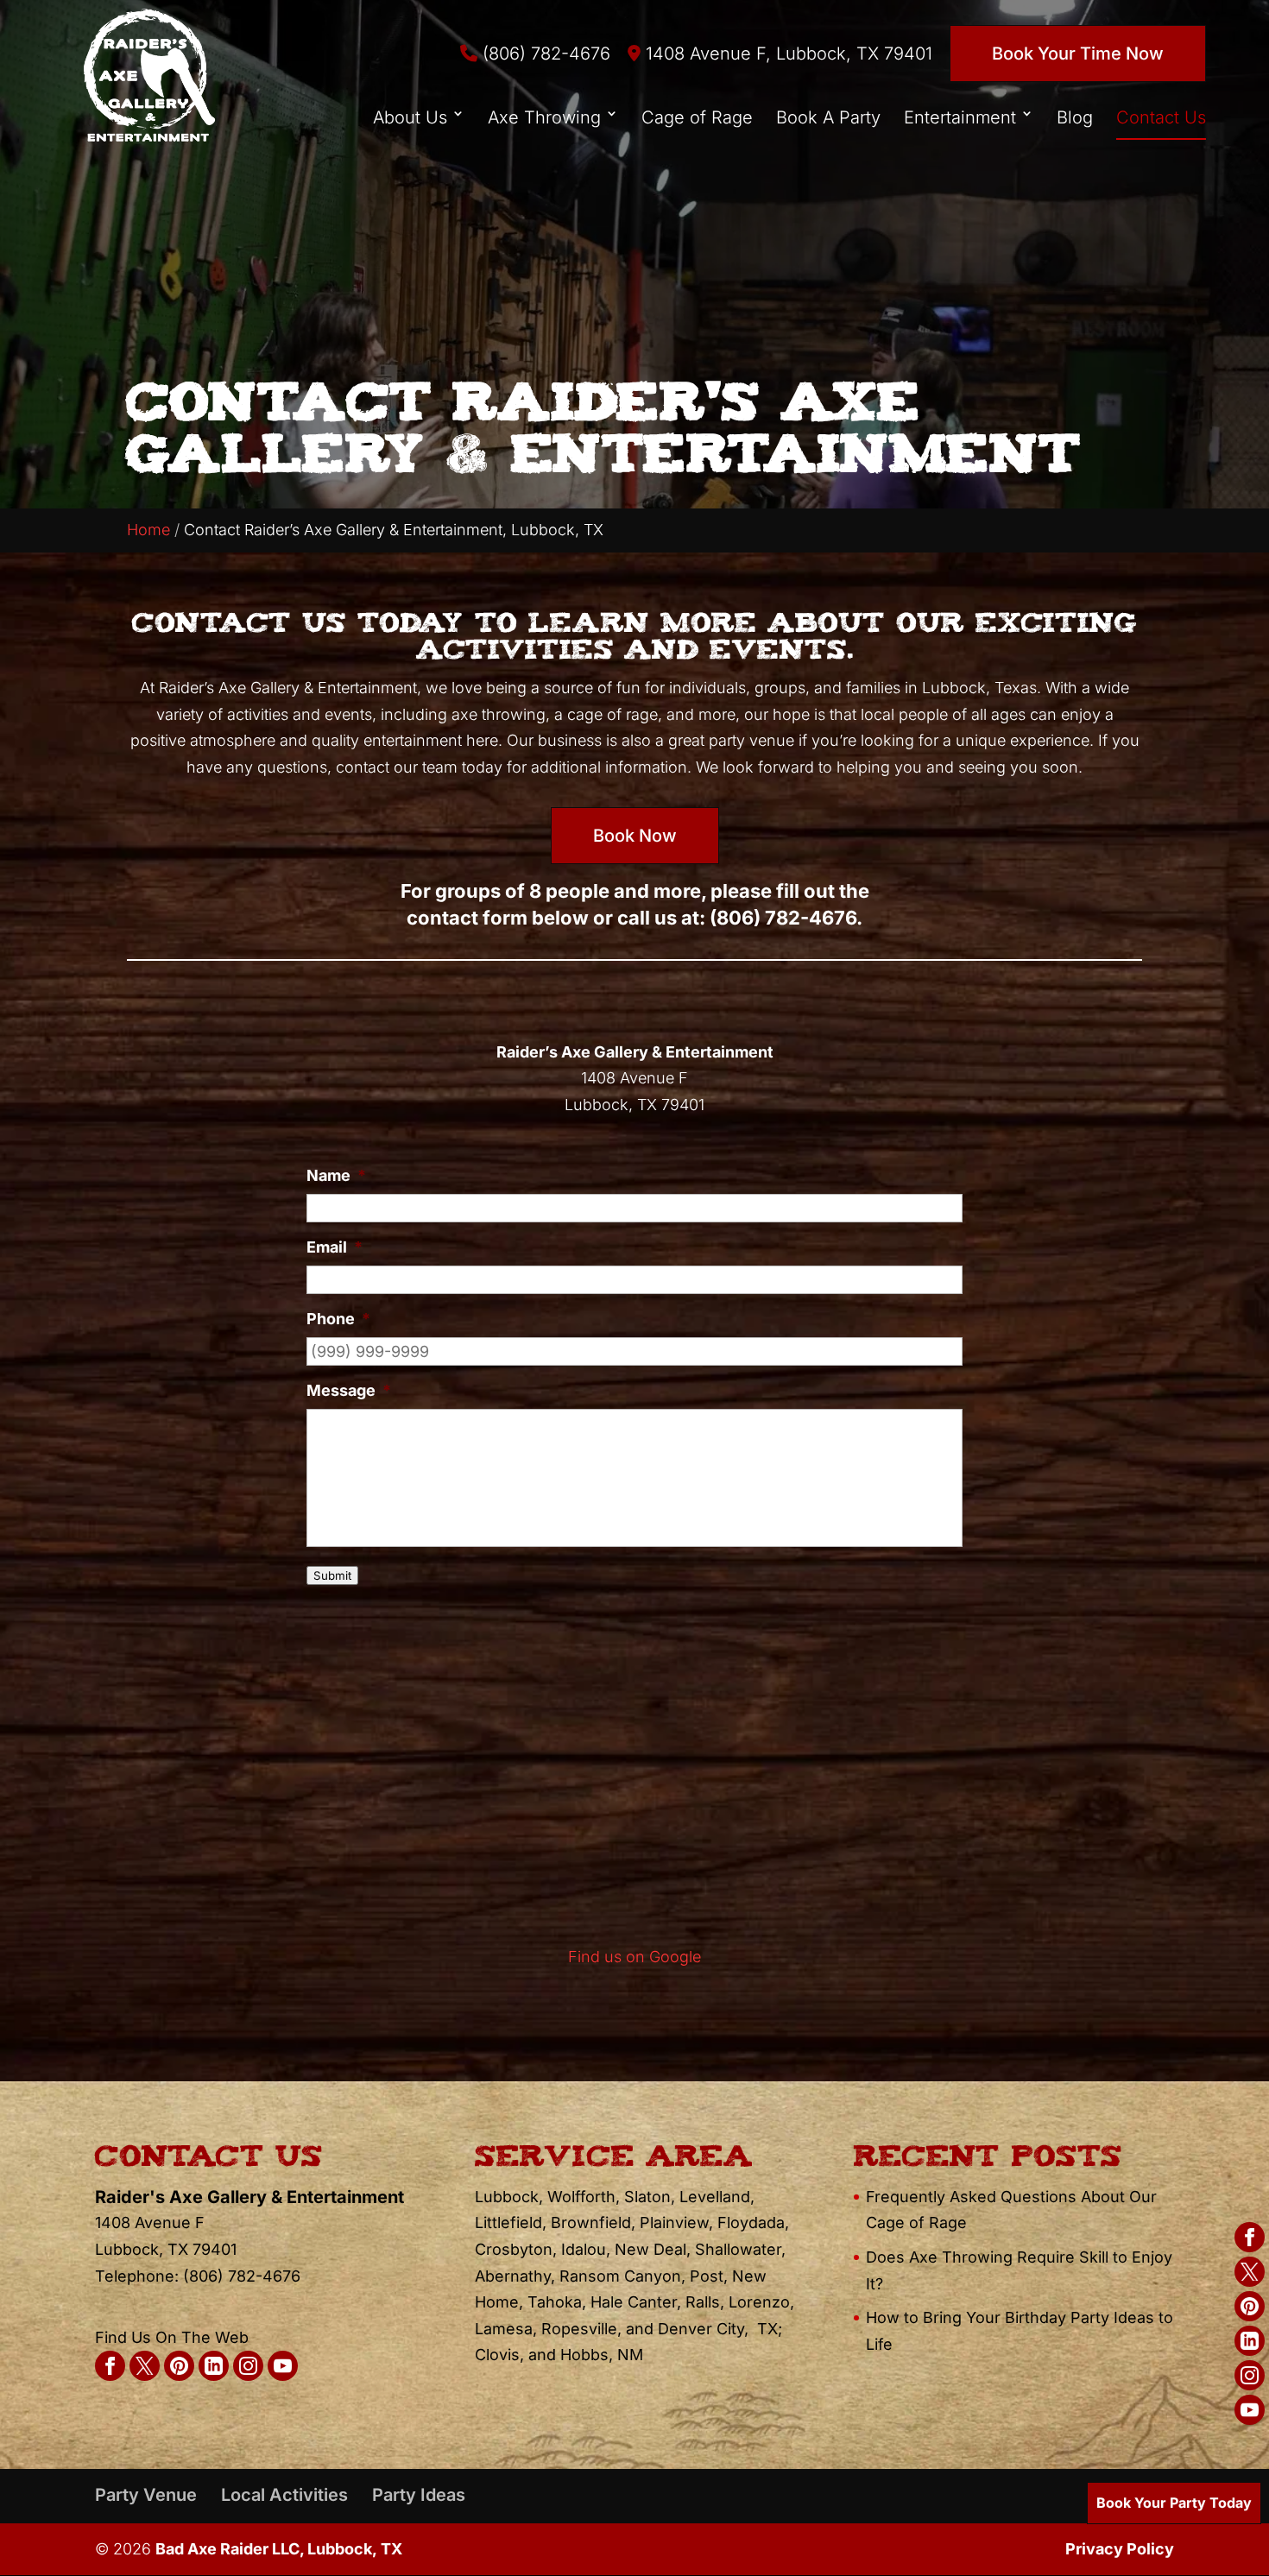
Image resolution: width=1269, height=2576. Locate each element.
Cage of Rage (697, 117)
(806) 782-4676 (544, 54)
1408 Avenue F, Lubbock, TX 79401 (786, 54)
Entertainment (960, 117)
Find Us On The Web (172, 2337)
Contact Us (1161, 117)
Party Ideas (419, 2495)
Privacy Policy (1120, 2549)
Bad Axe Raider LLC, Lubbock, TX (279, 2549)
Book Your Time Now (1078, 54)
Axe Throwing (544, 117)
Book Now (635, 836)
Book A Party (828, 117)
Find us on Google (634, 1957)
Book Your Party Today (1174, 2503)
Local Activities (284, 2495)
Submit (332, 1575)
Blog (1075, 117)
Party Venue (146, 2495)
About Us (410, 117)
